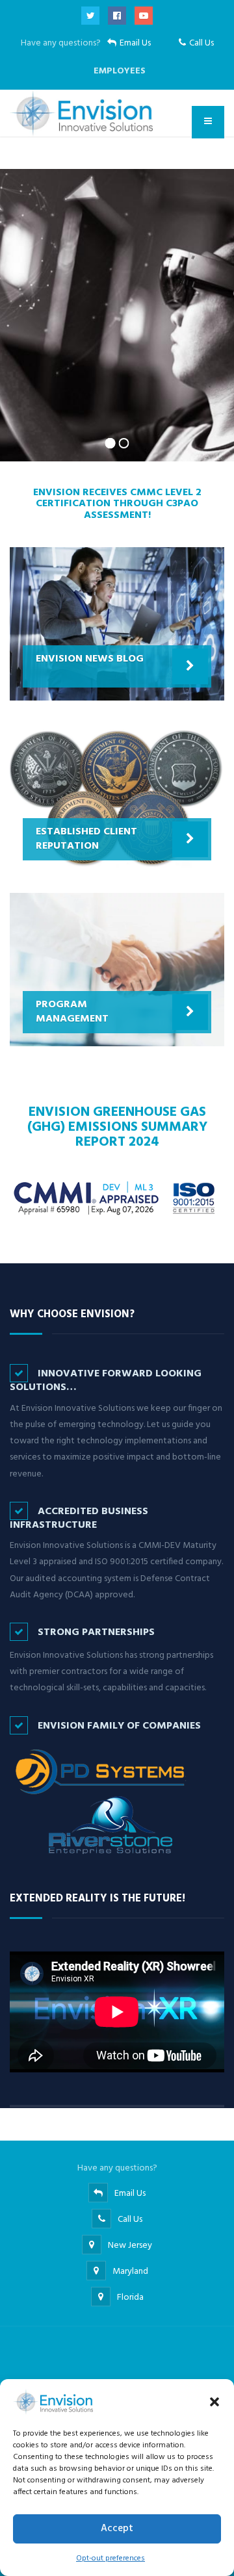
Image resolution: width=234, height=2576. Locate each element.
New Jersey (130, 2246)
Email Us (135, 43)
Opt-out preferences (110, 2558)
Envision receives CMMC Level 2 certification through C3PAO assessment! (117, 504)
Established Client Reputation (86, 839)
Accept (117, 2529)
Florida (130, 2298)
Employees (120, 71)
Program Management (72, 1012)
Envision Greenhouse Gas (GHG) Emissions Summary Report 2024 (117, 1127)
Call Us (201, 43)
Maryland (130, 2272)
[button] (214, 2402)
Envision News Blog (90, 659)
